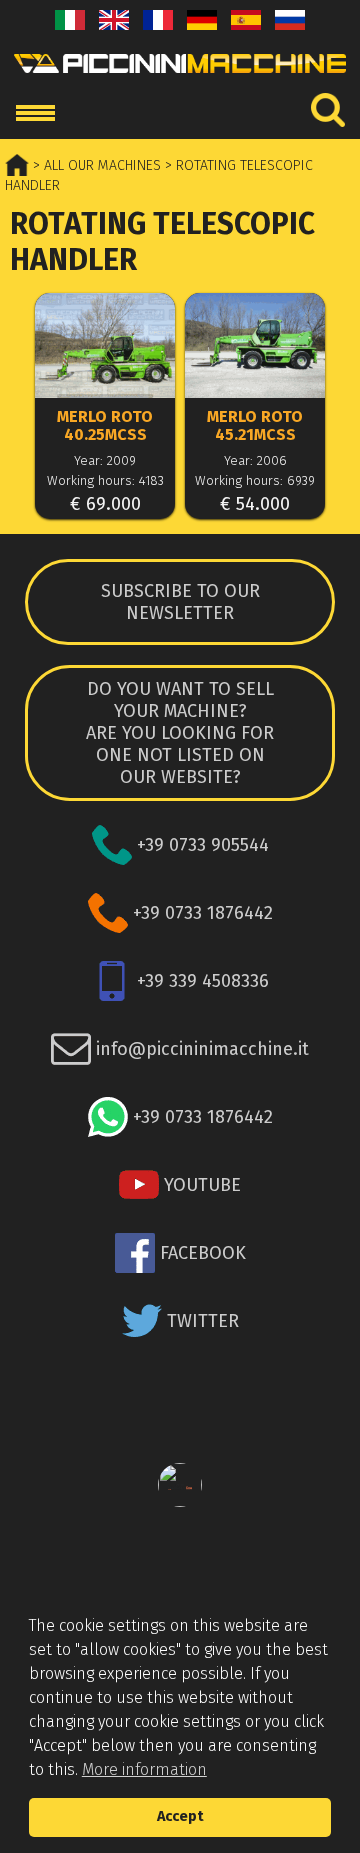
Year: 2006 (255, 460)
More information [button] (144, 1769)
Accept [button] (180, 1816)
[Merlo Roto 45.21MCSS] (255, 347)
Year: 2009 (105, 460)
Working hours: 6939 (255, 480)
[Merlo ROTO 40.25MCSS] (105, 347)
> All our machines (95, 165)
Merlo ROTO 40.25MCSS (105, 426)
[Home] (180, 78)
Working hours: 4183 (105, 480)
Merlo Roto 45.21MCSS (255, 426)
